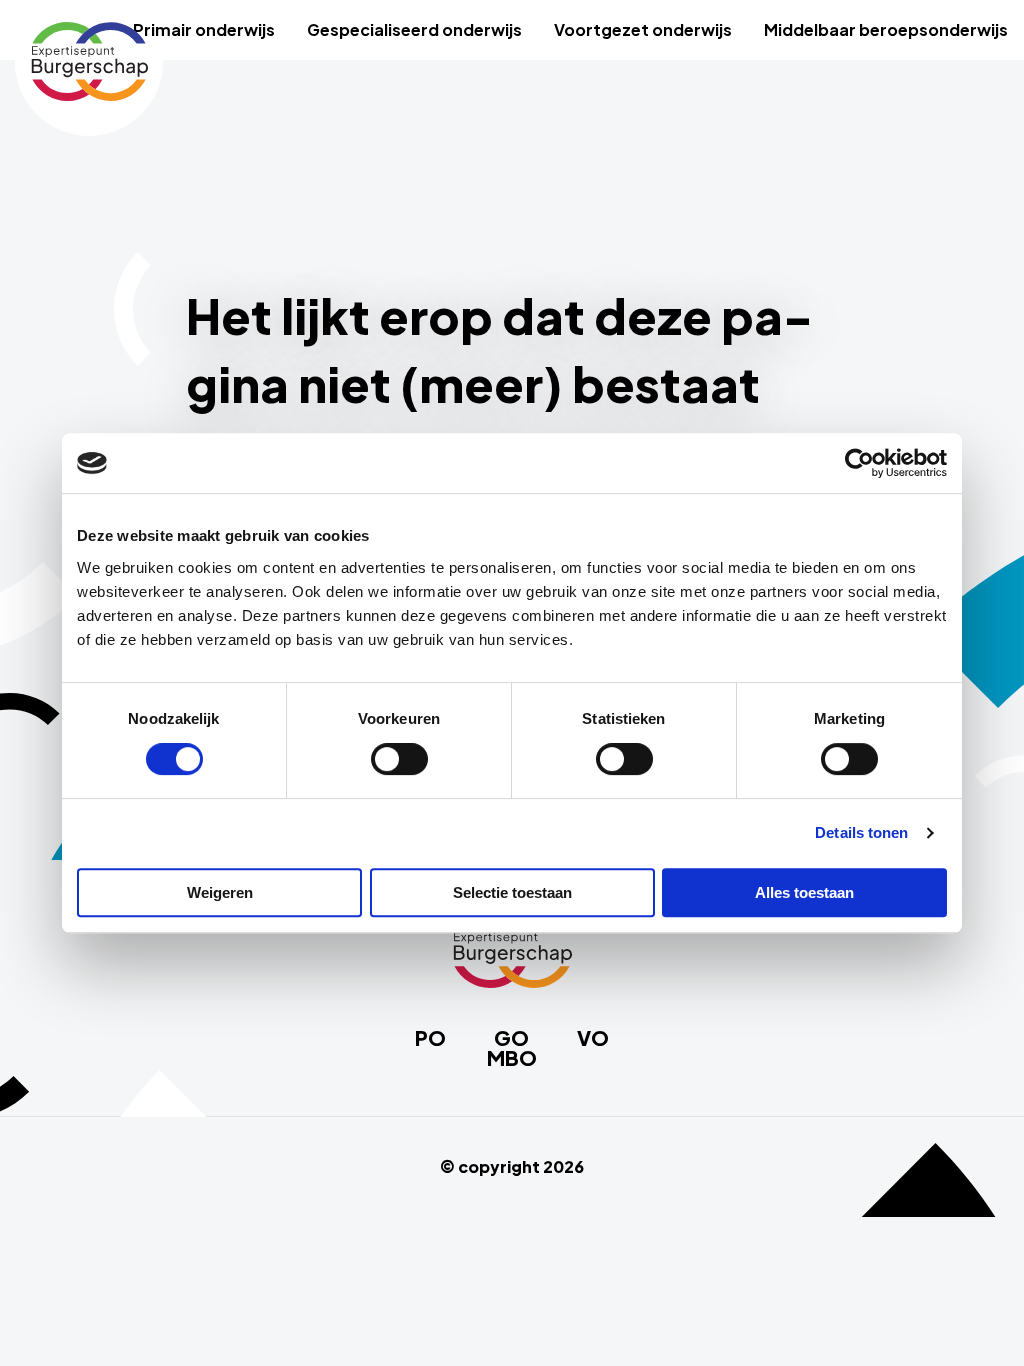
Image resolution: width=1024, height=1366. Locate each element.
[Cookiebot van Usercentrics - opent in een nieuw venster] (859, 463)
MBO (512, 1058)
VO (593, 1038)
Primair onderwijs (204, 29)
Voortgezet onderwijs (643, 29)
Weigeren (220, 892)
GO (511, 1038)
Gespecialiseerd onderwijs (414, 29)
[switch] (399, 759)
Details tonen (861, 832)
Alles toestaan (804, 892)
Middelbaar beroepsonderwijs (886, 29)
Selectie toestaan (512, 892)
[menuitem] (204, 30)
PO (430, 1038)
